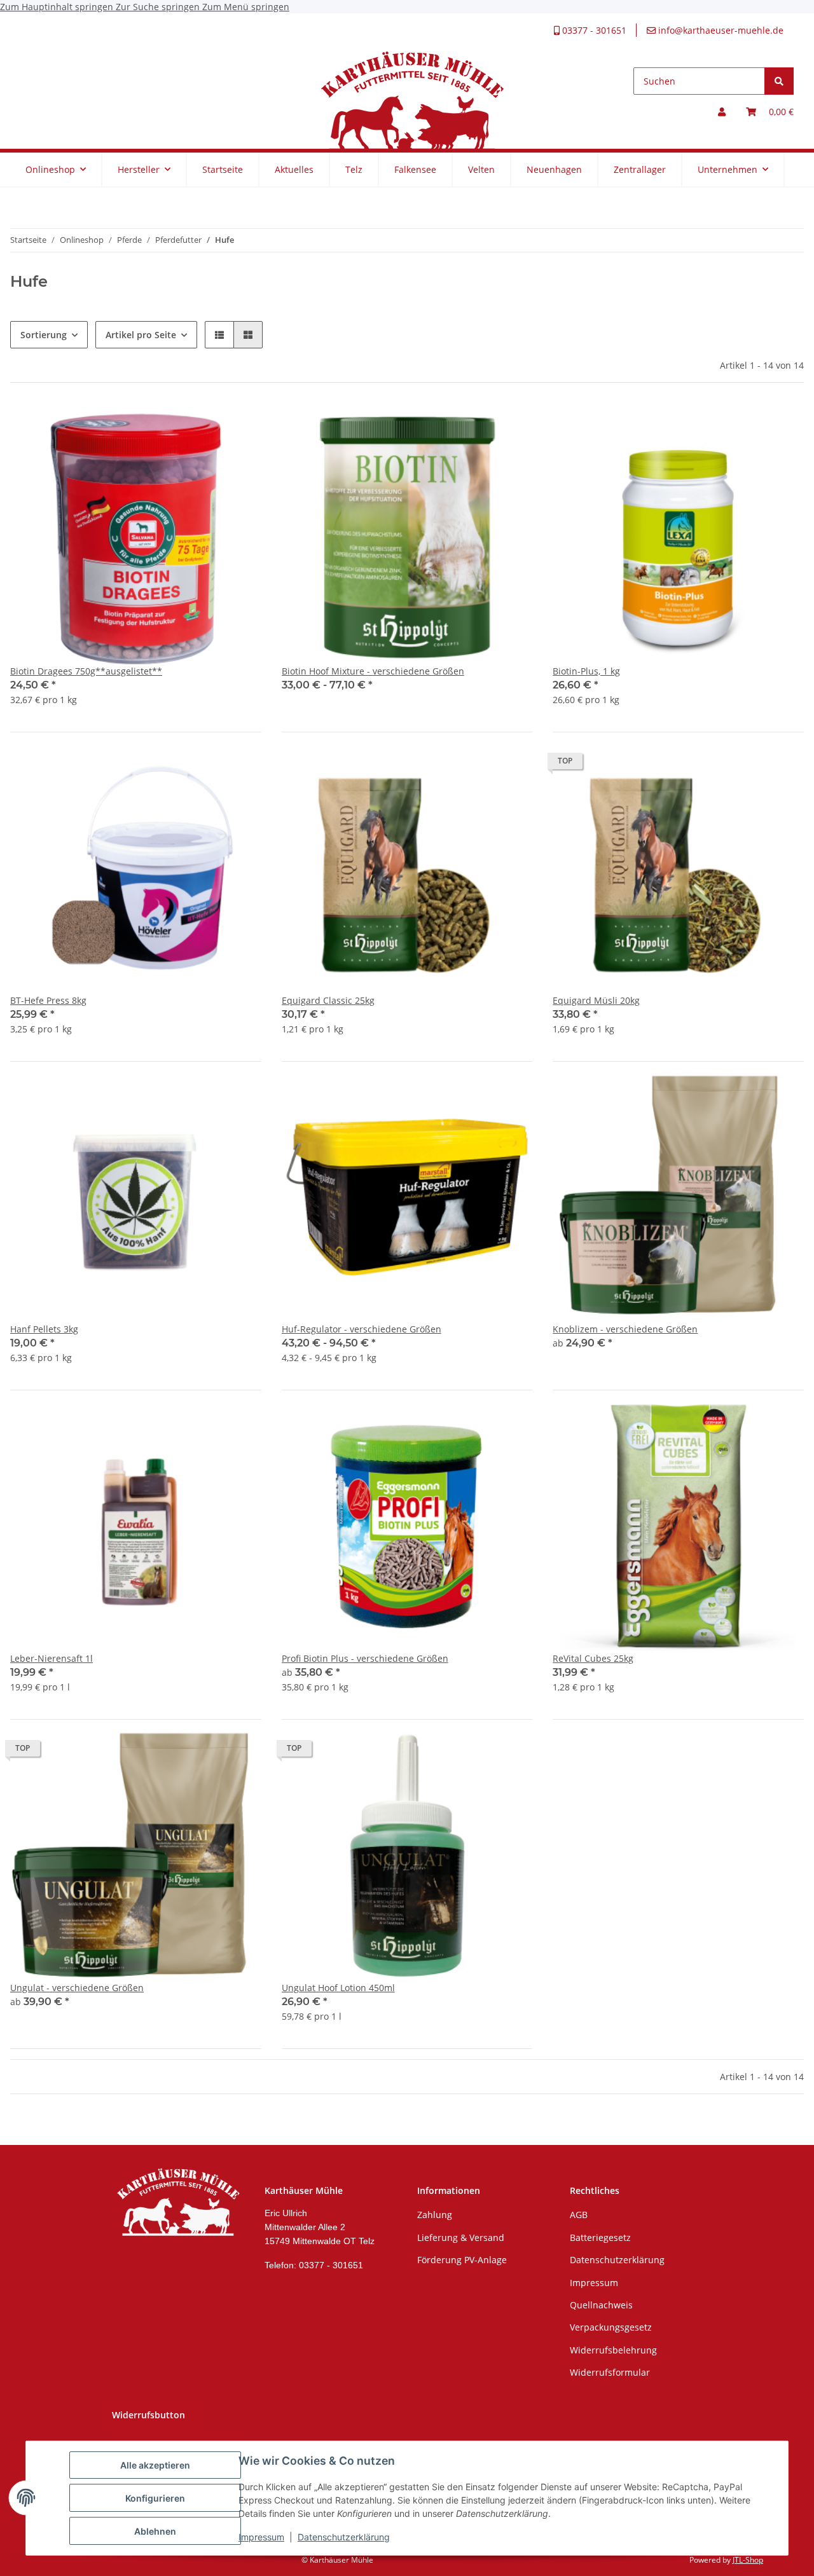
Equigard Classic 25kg (328, 1000)
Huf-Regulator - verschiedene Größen (362, 1329)
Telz (354, 169)
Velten (481, 169)
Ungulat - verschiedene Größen (77, 1988)
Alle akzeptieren (155, 2465)
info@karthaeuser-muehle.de (720, 30)
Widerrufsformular (610, 2372)
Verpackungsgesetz (611, 2327)
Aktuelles (294, 169)
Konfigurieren (155, 2498)
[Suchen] (779, 81)
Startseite (223, 169)
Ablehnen (155, 2531)
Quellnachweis (601, 2305)
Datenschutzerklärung (344, 2537)
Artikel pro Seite (141, 335)
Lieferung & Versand (461, 2237)
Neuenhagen (554, 169)
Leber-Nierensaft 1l (52, 1658)
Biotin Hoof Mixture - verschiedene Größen (373, 671)
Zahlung (435, 2215)
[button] (722, 112)
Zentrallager (640, 169)
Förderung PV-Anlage (462, 2260)
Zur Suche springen (159, 7)
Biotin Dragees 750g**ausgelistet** (86, 671)
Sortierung (44, 335)
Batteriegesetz (600, 2237)
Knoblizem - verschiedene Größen (625, 1329)
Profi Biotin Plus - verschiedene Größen (365, 1658)
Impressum (261, 2537)
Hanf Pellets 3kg (44, 1329)
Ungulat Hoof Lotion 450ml (338, 1988)
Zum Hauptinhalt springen (58, 7)
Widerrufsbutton (148, 2415)
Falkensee (415, 169)
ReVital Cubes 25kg (593, 1658)
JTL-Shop (748, 2560)
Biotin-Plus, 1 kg (586, 671)
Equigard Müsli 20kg (596, 1000)
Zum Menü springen (246, 7)
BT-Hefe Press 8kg (48, 1000)
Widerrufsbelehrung (613, 2350)
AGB (579, 2215)
